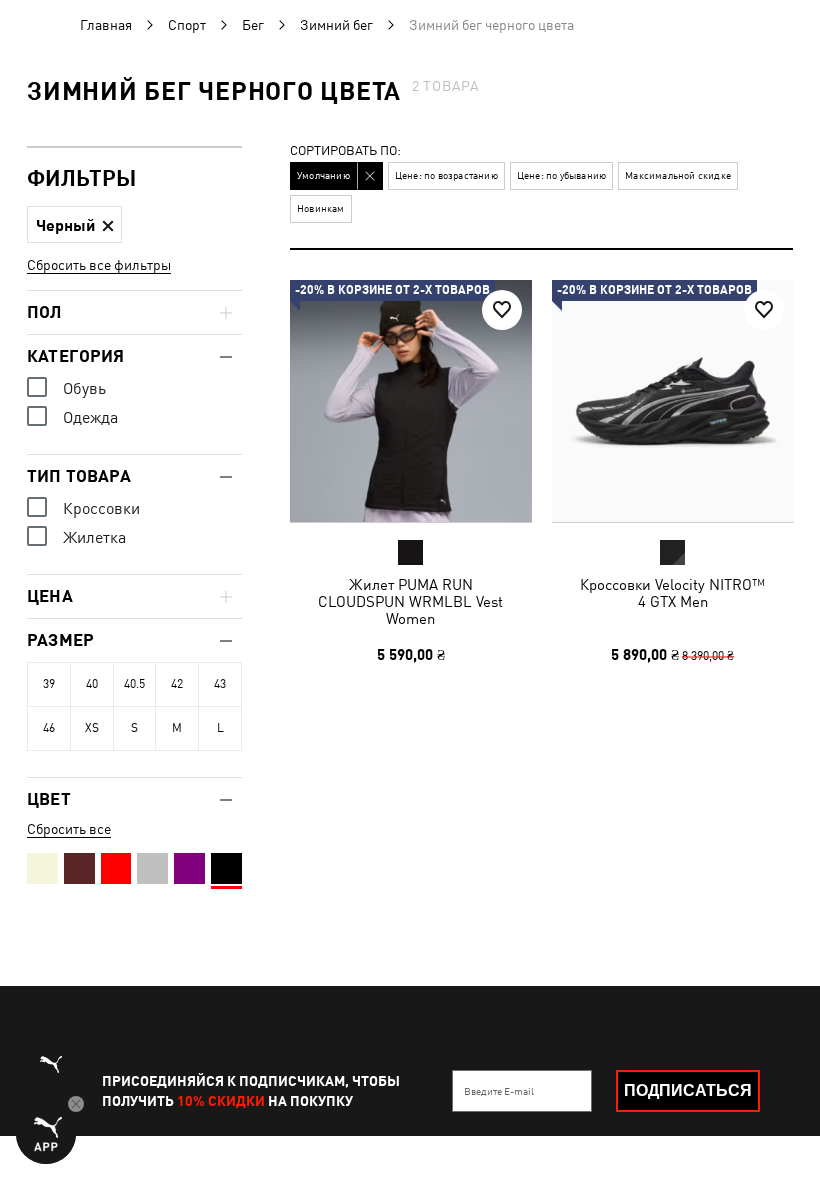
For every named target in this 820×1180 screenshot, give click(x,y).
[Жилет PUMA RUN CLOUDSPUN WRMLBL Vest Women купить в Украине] (411, 401)
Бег (253, 25)
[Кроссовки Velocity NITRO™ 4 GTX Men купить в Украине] (673, 401)
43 (220, 684)
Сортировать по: (345, 151)
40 (92, 684)
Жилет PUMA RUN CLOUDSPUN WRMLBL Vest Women (410, 601)
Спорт (187, 25)
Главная (106, 25)
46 (49, 728)
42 (177, 684)
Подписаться (688, 1090)
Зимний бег (336, 25)
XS (92, 728)
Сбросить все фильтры (99, 265)
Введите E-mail (499, 1091)
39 (49, 684)
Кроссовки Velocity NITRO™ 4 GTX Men (672, 593)
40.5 (134, 684)
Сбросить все (69, 829)
